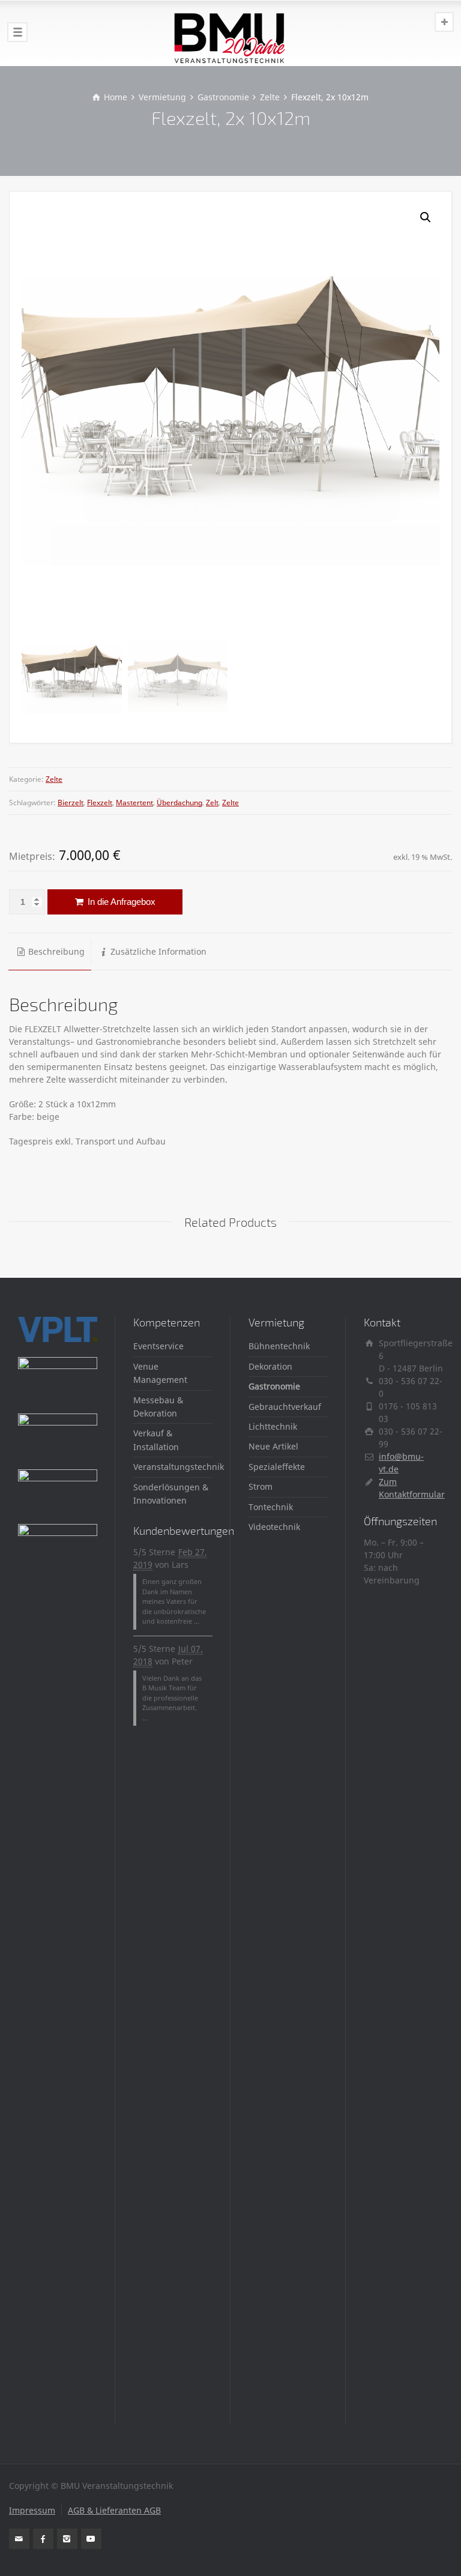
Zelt (212, 803)
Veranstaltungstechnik (179, 1467)
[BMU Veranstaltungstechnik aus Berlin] (230, 33)
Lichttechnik (273, 1426)
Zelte (54, 779)
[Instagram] (67, 2539)
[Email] (19, 2539)
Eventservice (158, 1346)
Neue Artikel (273, 1446)
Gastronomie (274, 1386)
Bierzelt (71, 803)
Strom (261, 1486)
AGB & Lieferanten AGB (114, 2510)
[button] (426, 217)
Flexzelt (100, 803)
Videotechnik (274, 1527)
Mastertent (134, 803)
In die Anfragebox (120, 902)
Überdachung (179, 803)
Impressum (32, 2510)
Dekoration (270, 1366)
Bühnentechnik (279, 1346)
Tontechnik (271, 1507)
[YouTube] (91, 2539)
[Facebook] (43, 2539)
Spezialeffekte (277, 1467)
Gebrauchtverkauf (285, 1407)
